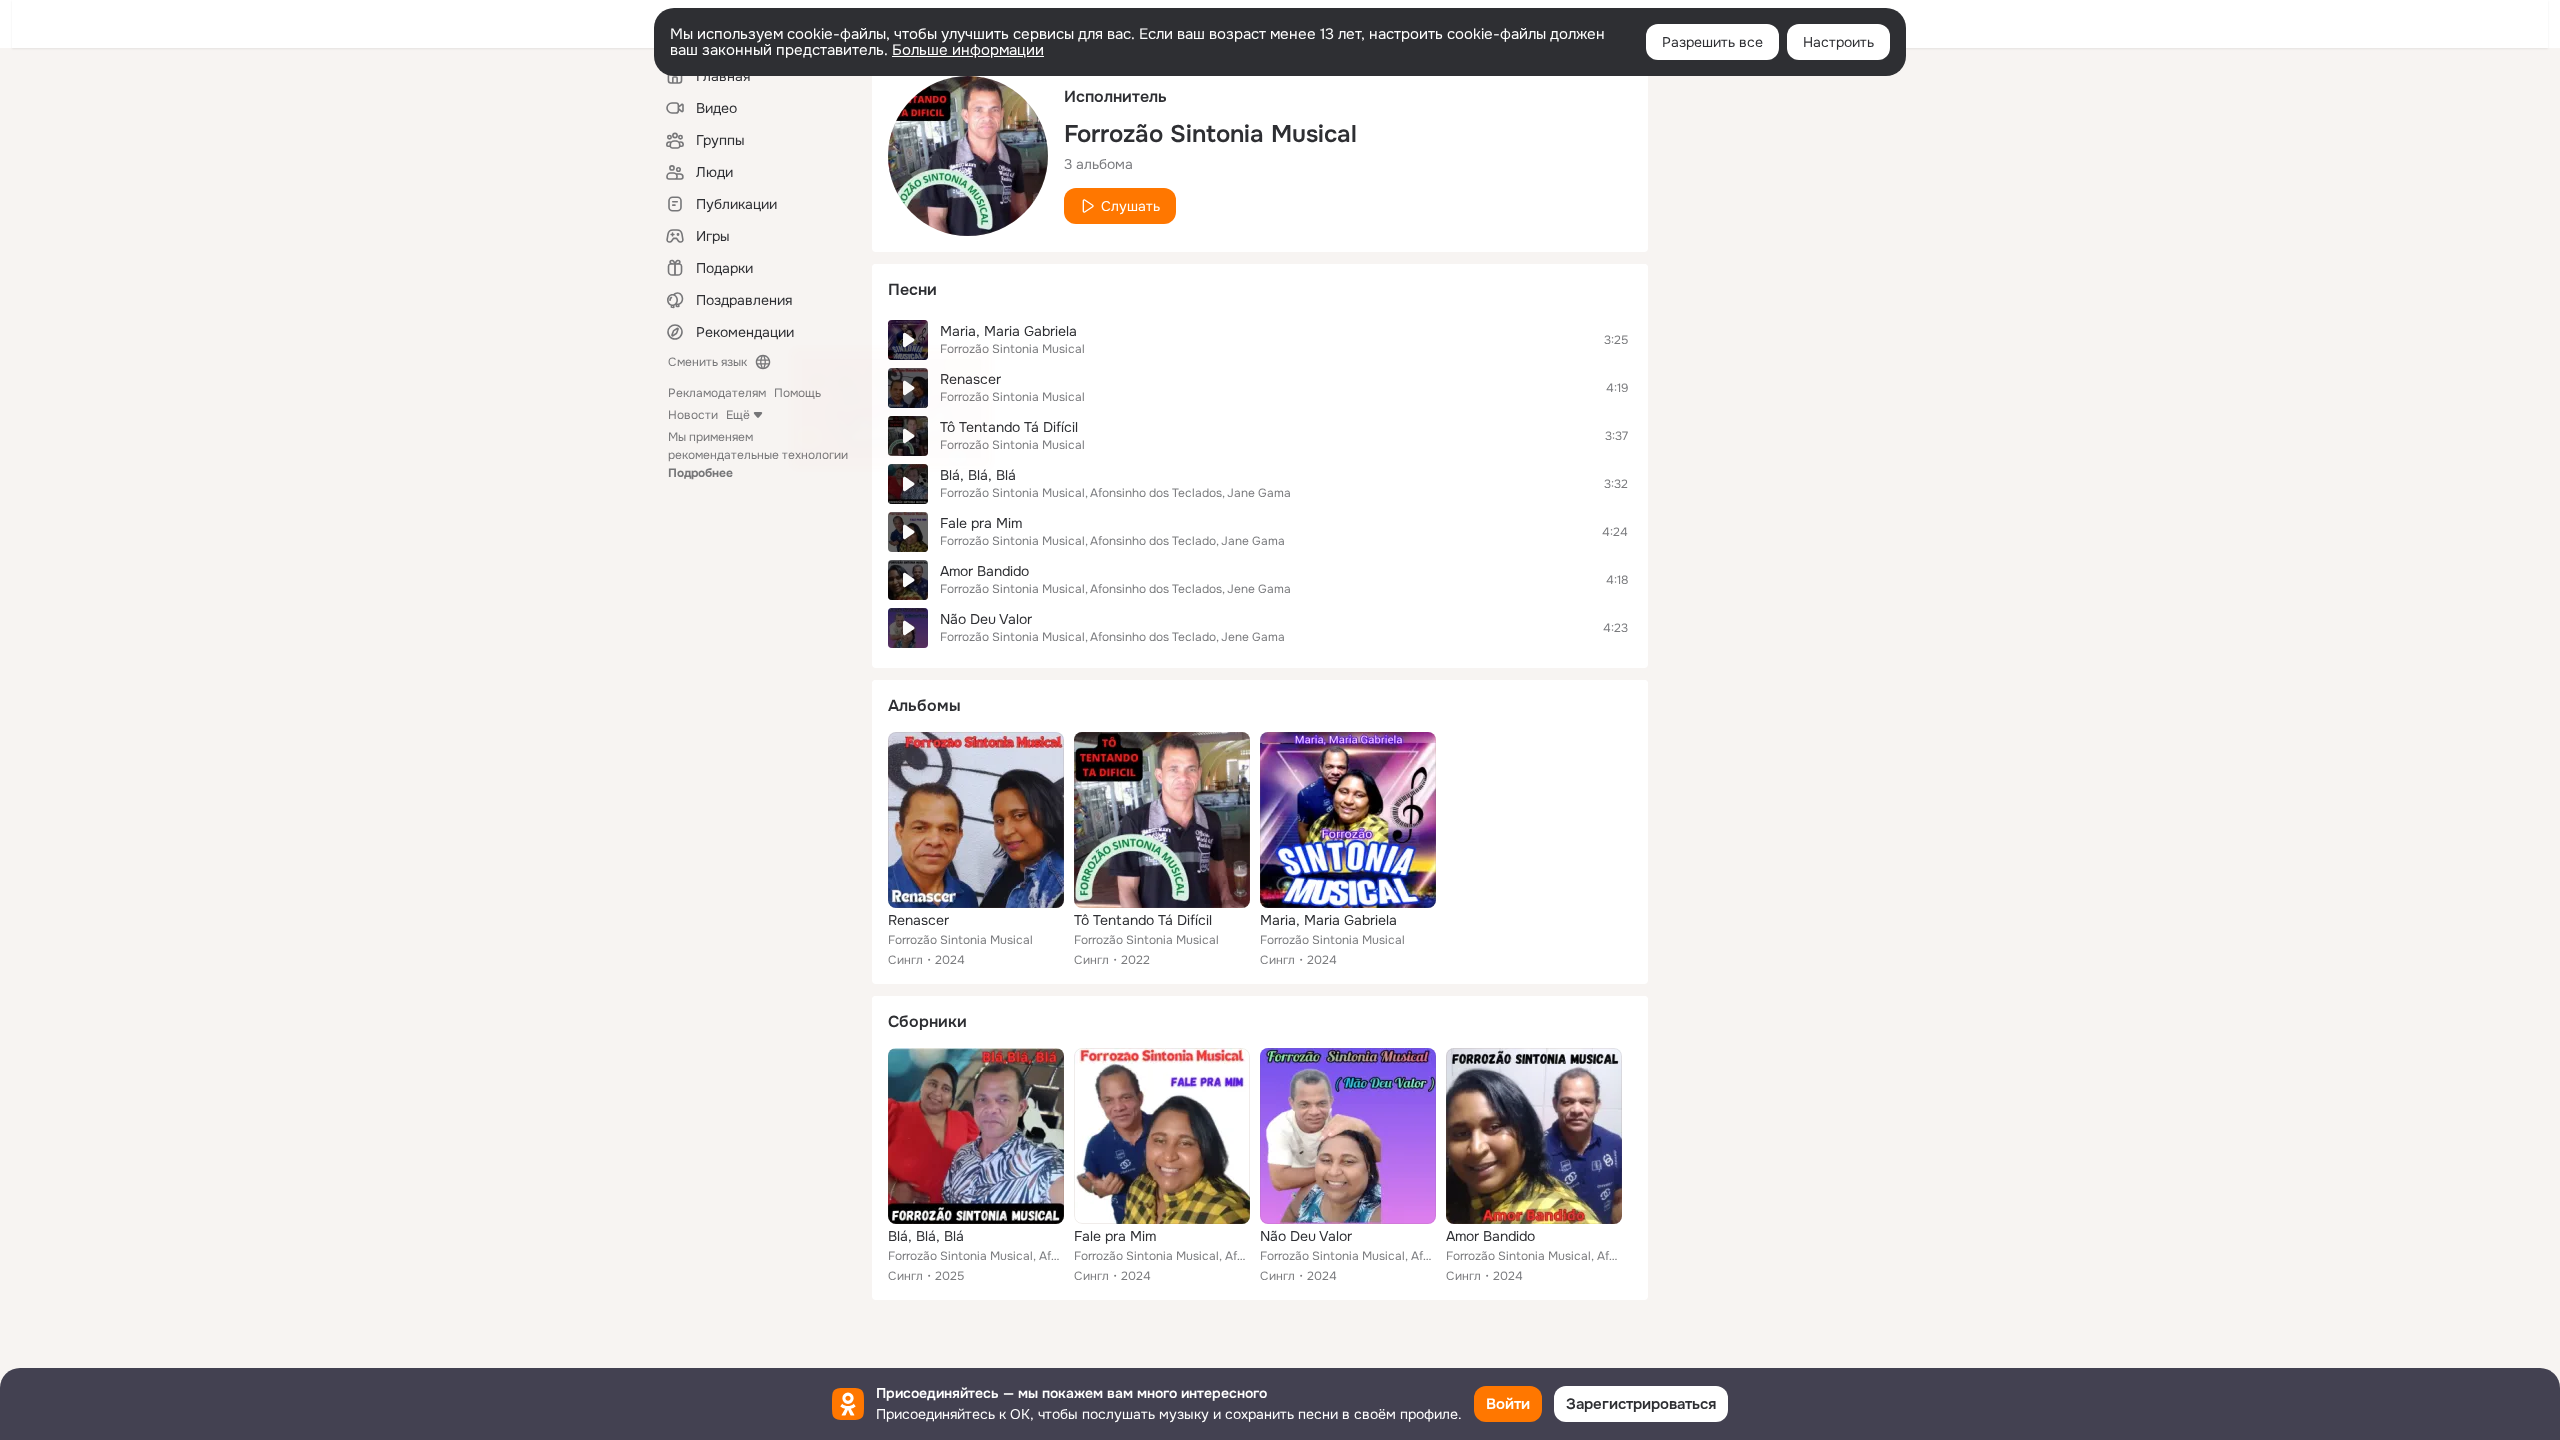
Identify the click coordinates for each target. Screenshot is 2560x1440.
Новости (693, 415)
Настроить (1838, 42)
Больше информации (968, 50)
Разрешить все (1712, 42)
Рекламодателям (717, 393)
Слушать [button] (1130, 206)
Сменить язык (707, 362)
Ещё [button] (738, 415)
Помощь (797, 393)
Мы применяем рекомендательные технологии (758, 455)
